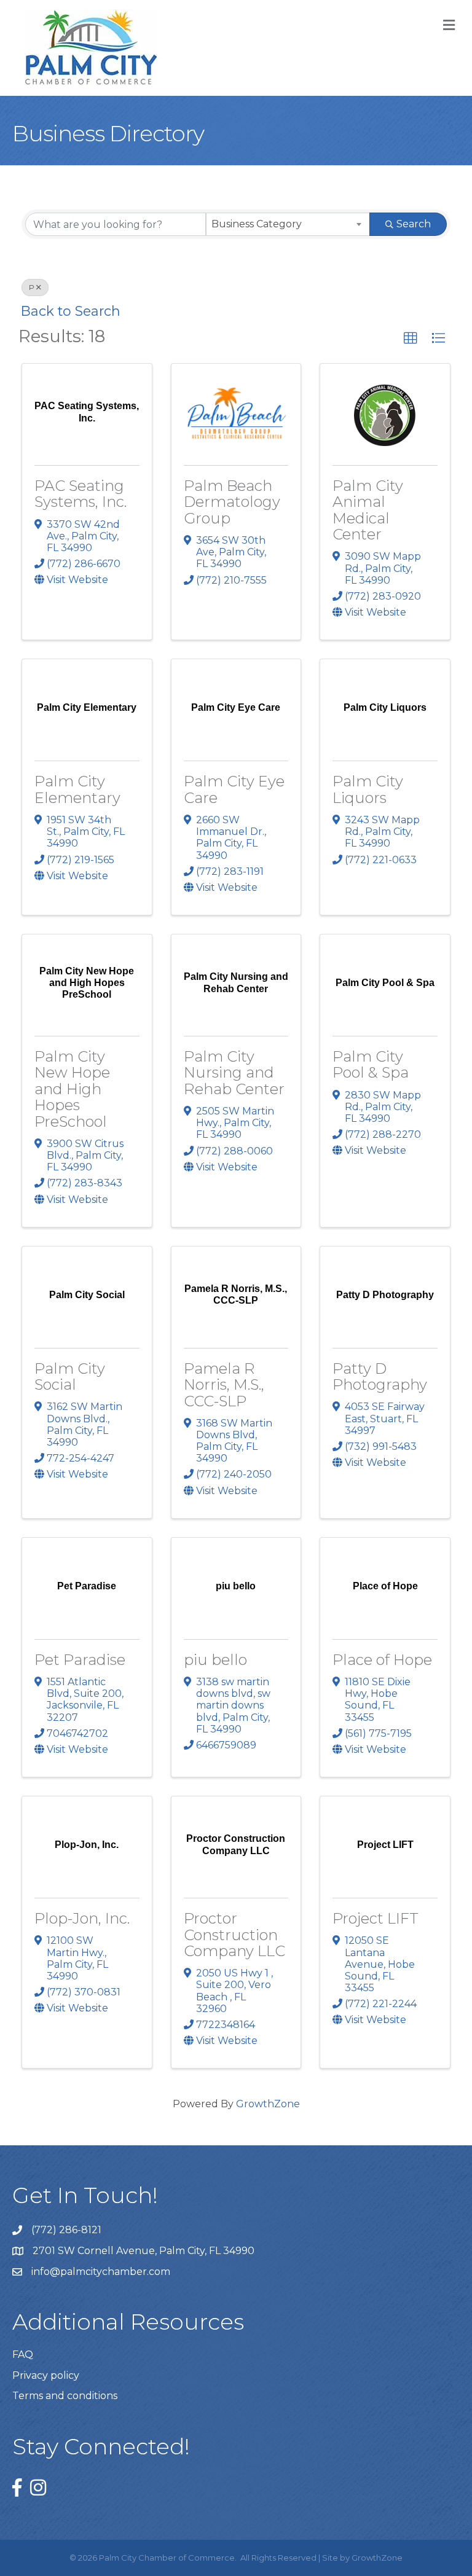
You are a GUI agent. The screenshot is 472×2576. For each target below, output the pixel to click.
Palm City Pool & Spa (371, 1064)
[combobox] (288, 224)
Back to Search (71, 311)
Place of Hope (382, 1660)
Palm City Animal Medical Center (368, 510)
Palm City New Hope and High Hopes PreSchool (72, 1089)
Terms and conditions (65, 2396)
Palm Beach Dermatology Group (232, 502)
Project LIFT (376, 1918)
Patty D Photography (380, 1376)
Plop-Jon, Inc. (82, 1918)
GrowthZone (268, 2104)
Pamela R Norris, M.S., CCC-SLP (224, 1385)
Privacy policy (46, 2375)
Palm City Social (70, 1376)
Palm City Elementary (77, 789)
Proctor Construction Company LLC (234, 1935)
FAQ (23, 2355)
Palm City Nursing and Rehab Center (234, 1073)
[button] (411, 339)
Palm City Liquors (368, 789)
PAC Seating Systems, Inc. (81, 494)
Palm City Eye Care (234, 789)
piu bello (215, 1660)
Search (414, 224)
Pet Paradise (80, 1660)
